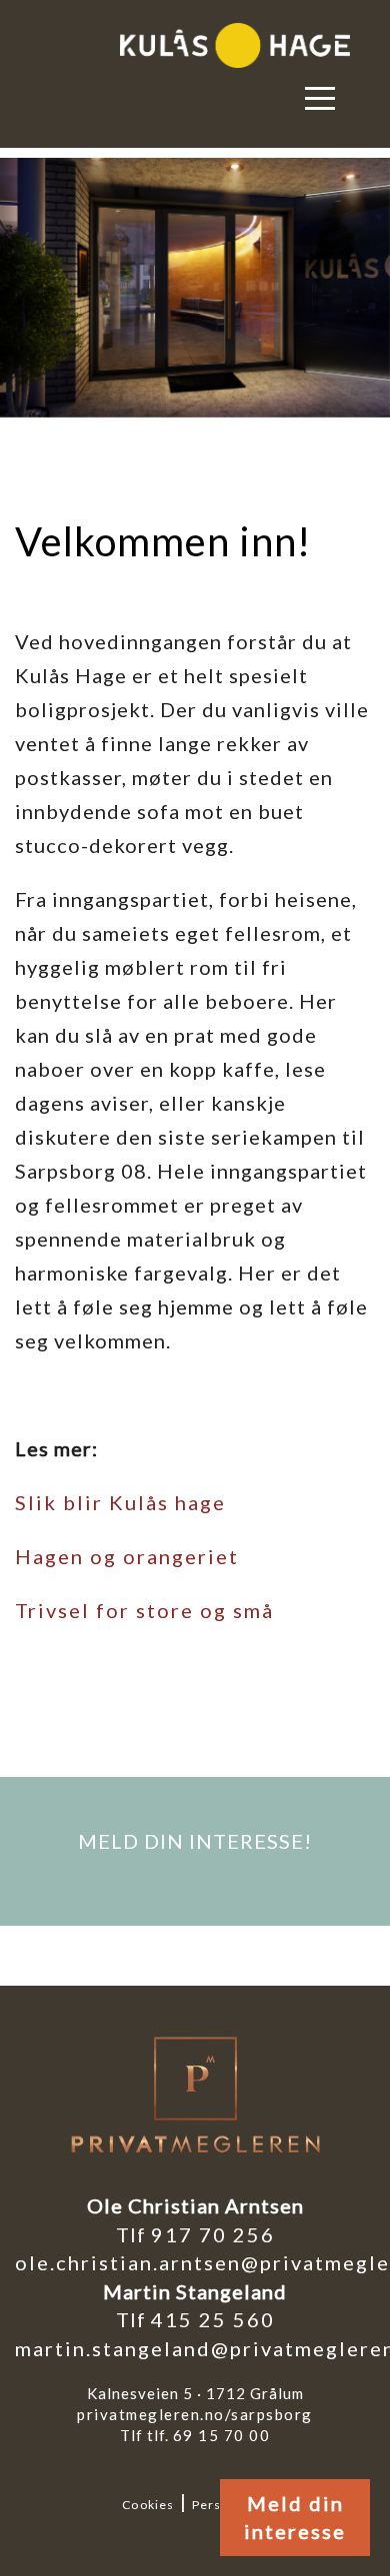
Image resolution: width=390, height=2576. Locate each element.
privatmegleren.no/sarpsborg (195, 2414)
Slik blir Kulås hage (120, 1502)
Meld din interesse (295, 2518)
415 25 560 (213, 2319)
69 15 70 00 (222, 2435)
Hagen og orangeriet (127, 1556)
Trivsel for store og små (144, 1610)
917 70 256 (213, 2234)
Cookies (148, 2505)
